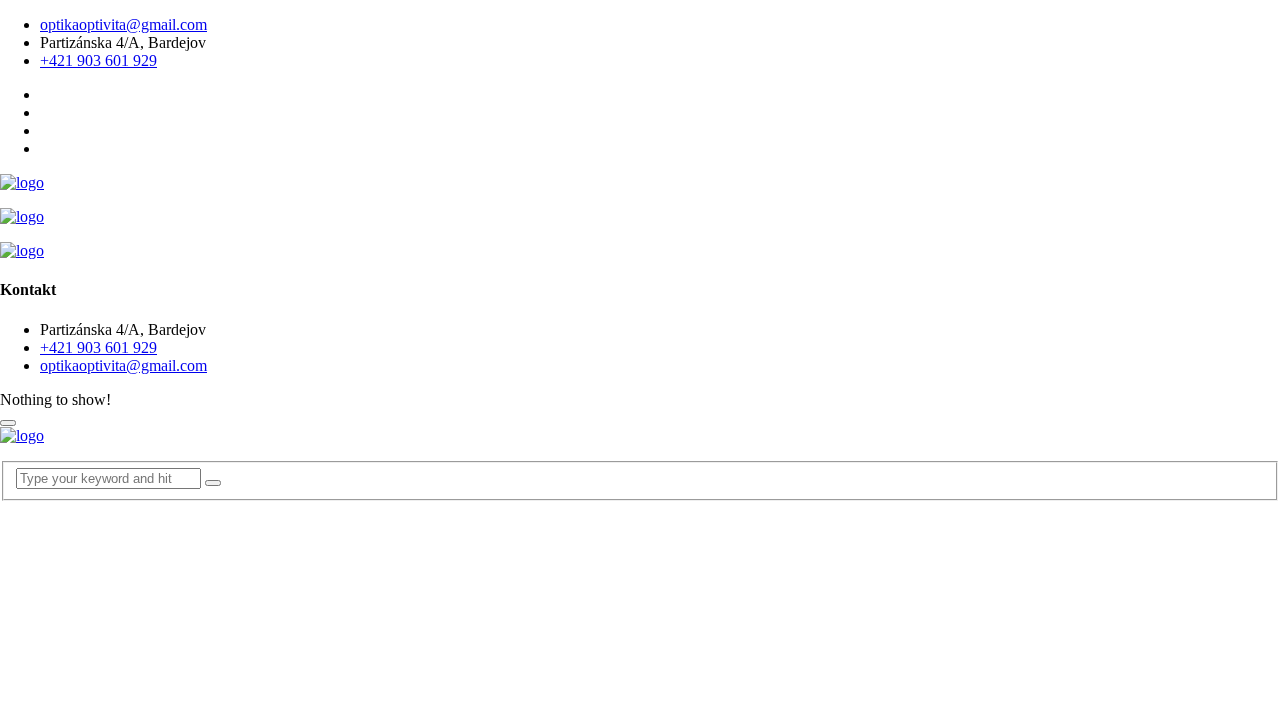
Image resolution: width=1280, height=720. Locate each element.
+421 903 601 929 (98, 60)
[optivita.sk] (22, 182)
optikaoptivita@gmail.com (123, 24)
